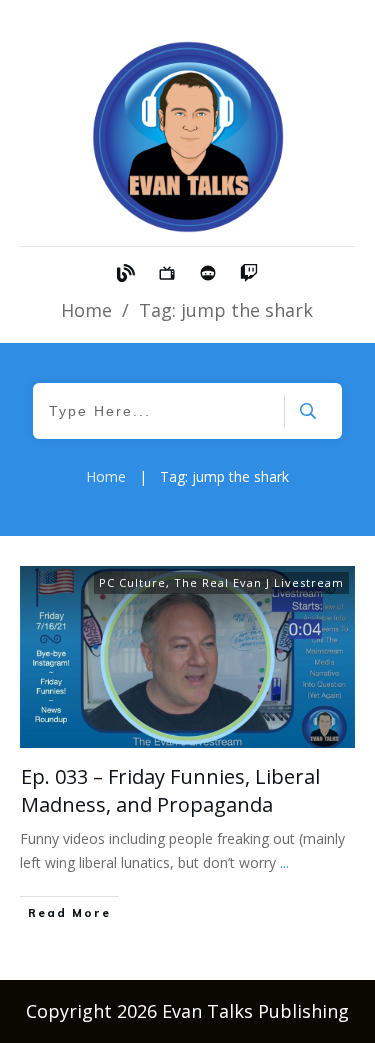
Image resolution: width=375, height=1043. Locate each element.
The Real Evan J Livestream (259, 582)
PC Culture (132, 582)
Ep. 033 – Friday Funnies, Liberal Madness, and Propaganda (170, 790)
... (284, 862)
